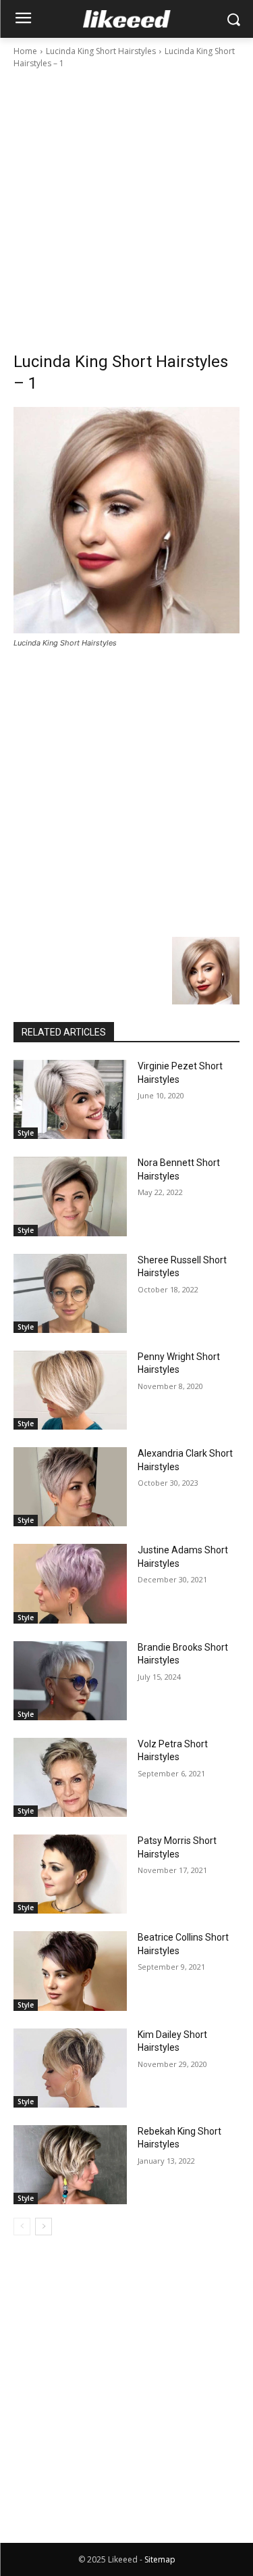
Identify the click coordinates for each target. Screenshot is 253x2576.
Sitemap (160, 2559)
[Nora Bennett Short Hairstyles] (70, 1196)
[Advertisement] (126, 204)
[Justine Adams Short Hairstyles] (70, 1583)
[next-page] (44, 2227)
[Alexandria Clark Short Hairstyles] (70, 1487)
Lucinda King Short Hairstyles (101, 51)
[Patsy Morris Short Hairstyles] (70, 1874)
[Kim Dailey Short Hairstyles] (70, 2068)
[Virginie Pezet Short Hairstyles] (70, 1099)
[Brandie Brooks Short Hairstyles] (70, 1681)
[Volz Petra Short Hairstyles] (70, 1777)
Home (25, 51)
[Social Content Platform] (126, 19)
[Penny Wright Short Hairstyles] (70, 1390)
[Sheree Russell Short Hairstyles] (70, 1293)
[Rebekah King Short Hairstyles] (70, 2165)
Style (26, 1133)
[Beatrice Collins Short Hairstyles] (70, 1971)
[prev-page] (22, 2227)
